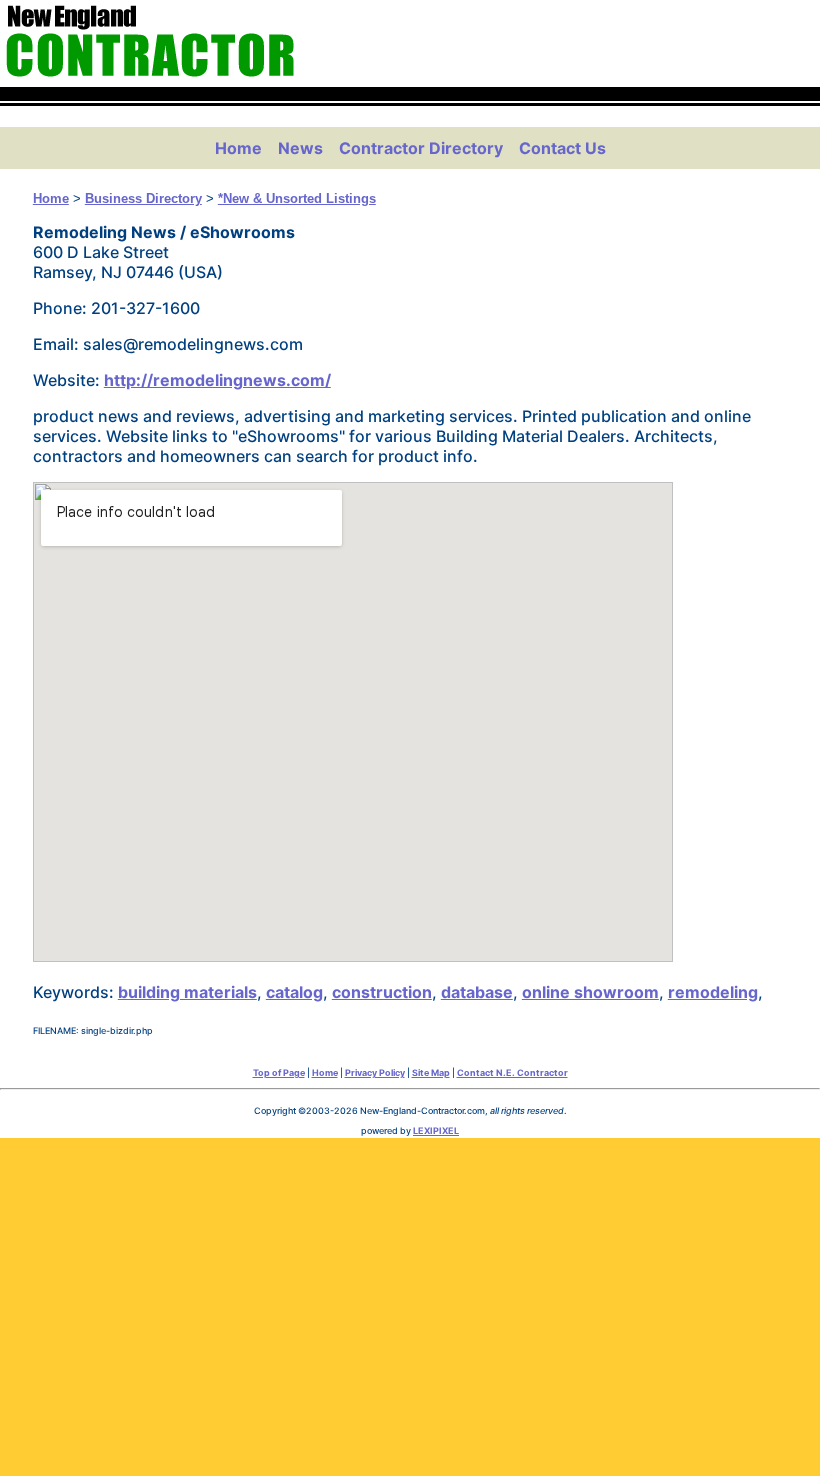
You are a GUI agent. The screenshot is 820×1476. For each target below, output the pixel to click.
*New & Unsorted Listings (297, 198)
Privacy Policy (375, 1072)
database (477, 992)
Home (238, 148)
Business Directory (143, 198)
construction (382, 992)
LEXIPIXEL (436, 1130)
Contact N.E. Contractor (512, 1072)
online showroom (590, 992)
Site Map (431, 1072)
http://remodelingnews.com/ (217, 380)
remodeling (713, 992)
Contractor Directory (421, 148)
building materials (187, 992)
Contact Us (562, 148)
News (300, 148)
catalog (294, 992)
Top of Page (279, 1072)
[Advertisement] (410, 1302)
